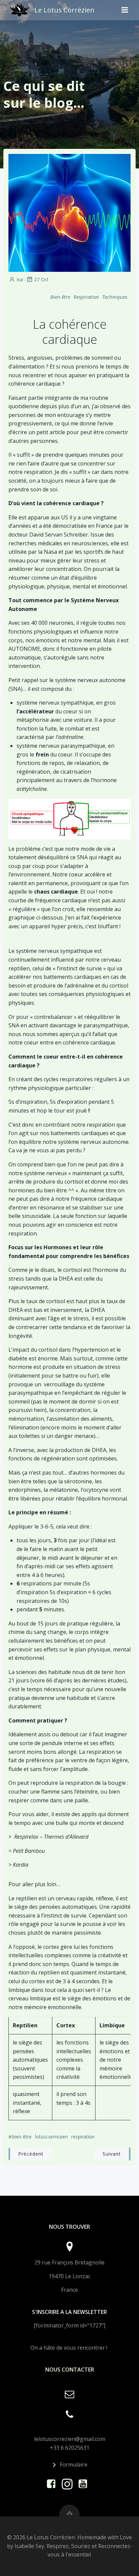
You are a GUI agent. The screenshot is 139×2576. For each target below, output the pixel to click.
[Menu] (125, 10)
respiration (83, 2137)
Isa (20, 279)
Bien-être (60, 297)
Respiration (86, 297)
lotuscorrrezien (51, 2137)
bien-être (22, 2137)
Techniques (115, 297)
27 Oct (41, 279)
